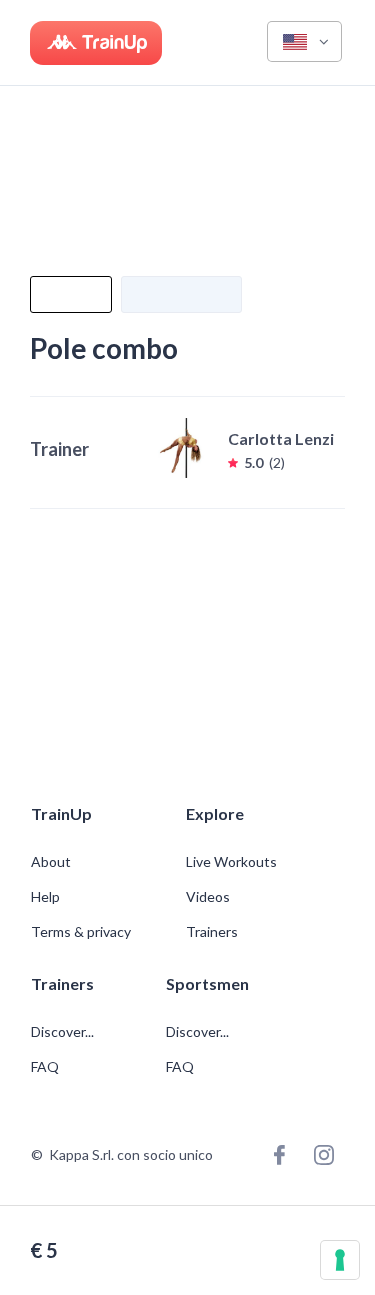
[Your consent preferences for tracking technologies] (340, 1260)
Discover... (64, 1032)
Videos (208, 897)
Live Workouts (231, 862)
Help (45, 897)
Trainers (212, 932)
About (51, 862)
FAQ (45, 1067)
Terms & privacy (81, 932)
